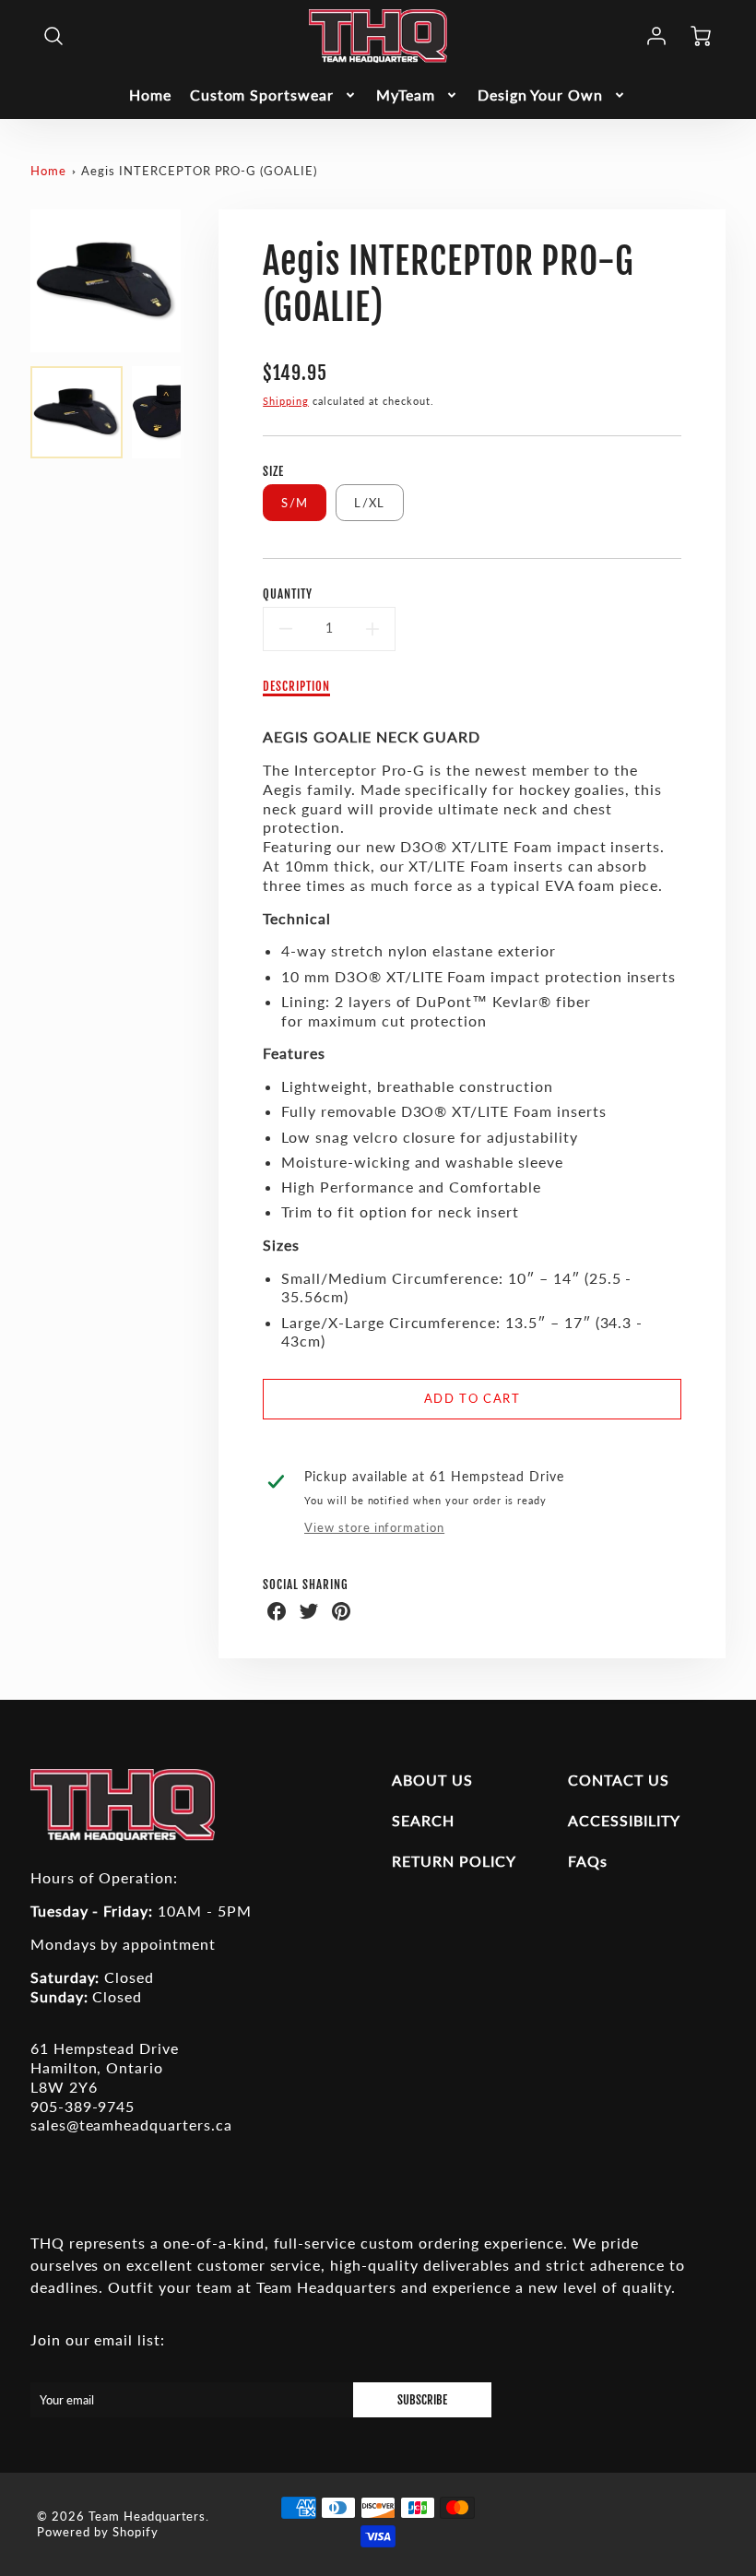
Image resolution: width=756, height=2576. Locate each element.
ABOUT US (432, 1780)
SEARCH (423, 1820)
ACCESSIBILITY (624, 1820)
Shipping (286, 401)
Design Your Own (540, 95)
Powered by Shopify (97, 2532)
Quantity (288, 594)
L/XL (369, 503)
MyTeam (406, 95)
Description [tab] (296, 686)
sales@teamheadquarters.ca (131, 2125)
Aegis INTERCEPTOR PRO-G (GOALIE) (199, 171)
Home (150, 95)
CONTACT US (619, 1780)
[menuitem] (150, 95)
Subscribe (422, 2400)
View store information (374, 1527)
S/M (295, 503)
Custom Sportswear (262, 95)
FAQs (588, 1861)
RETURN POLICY (454, 1861)
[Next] (195, 280)
